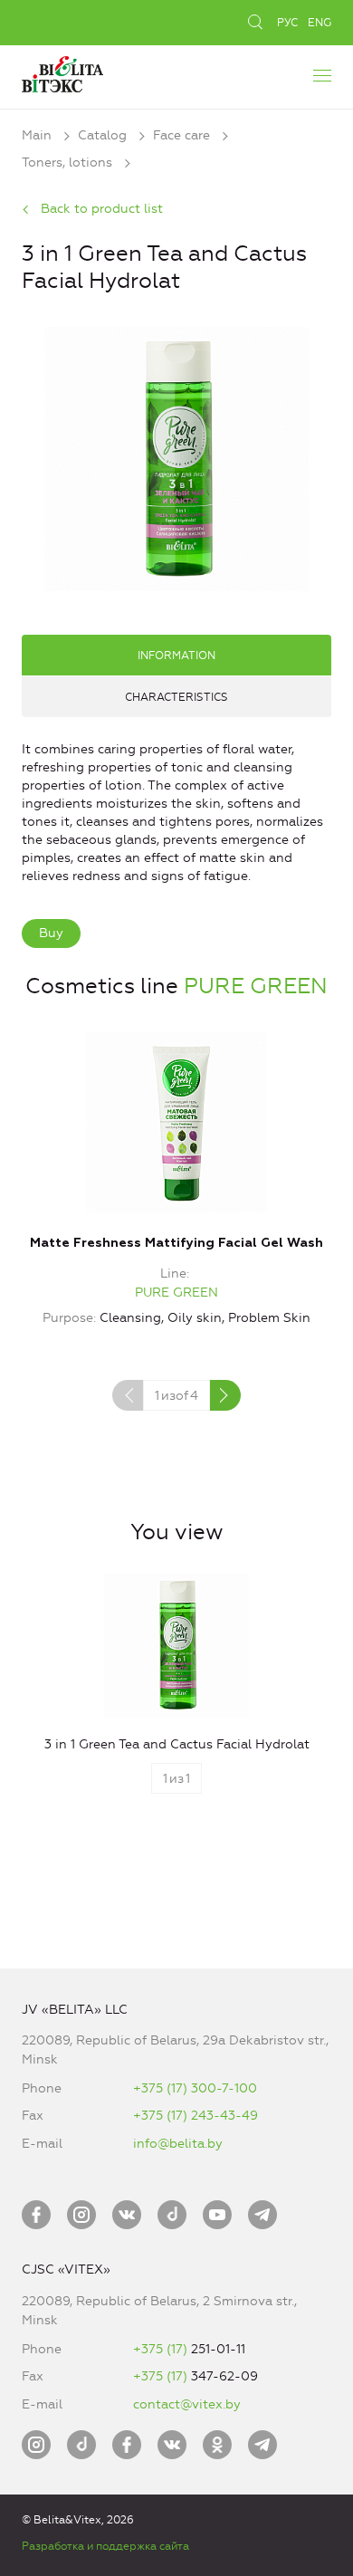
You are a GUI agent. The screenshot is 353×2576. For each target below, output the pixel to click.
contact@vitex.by (187, 2404)
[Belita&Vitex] (62, 72)
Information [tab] (176, 656)
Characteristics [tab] (176, 697)
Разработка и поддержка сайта (105, 2546)
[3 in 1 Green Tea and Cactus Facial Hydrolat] (176, 456)
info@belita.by (178, 2144)
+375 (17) (162, 2349)
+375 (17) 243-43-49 (196, 2116)
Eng (320, 23)
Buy (51, 933)
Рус (287, 23)
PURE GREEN (256, 986)
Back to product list (102, 209)
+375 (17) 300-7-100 (195, 2088)
